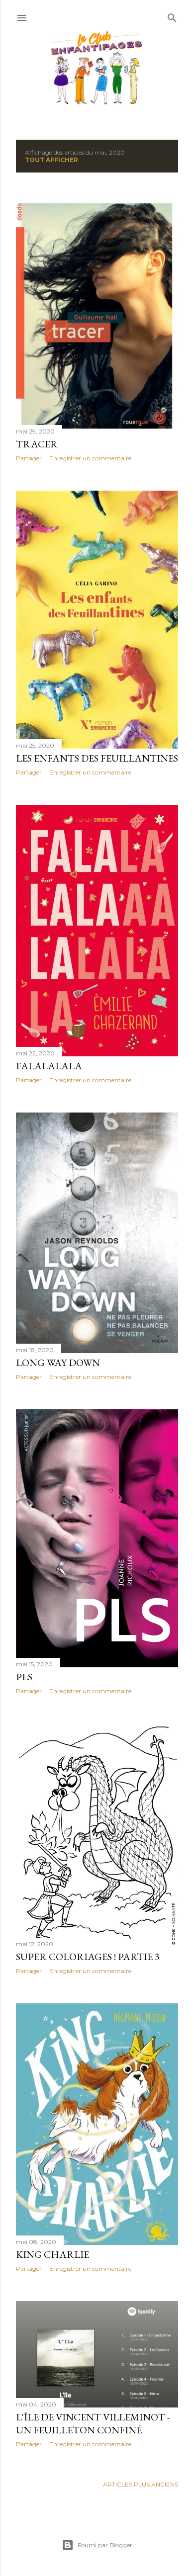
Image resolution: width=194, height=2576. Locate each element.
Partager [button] (29, 458)
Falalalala (49, 1066)
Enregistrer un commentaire (90, 458)
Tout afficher (51, 160)
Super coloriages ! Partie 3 (88, 1957)
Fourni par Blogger (105, 2545)
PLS (24, 1677)
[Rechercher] (172, 16)
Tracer (37, 444)
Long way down (58, 1363)
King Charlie (52, 2254)
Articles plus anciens (141, 2484)
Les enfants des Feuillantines (97, 758)
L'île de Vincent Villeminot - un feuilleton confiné (93, 2423)
